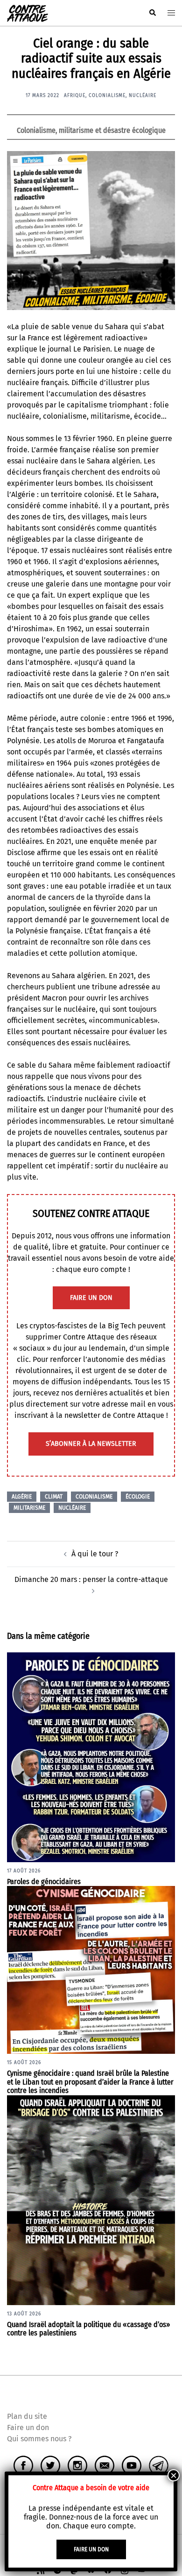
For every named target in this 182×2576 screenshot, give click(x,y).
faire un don (91, 1298)
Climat (54, 1497)
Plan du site (27, 2416)
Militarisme (29, 1508)
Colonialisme (107, 96)
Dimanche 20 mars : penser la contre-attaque (91, 1579)
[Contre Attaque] (28, 12)
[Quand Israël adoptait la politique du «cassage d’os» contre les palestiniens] (91, 2200)
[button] (152, 13)
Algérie (22, 1497)
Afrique (75, 96)
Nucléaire (143, 96)
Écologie (138, 1497)
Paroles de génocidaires (44, 1882)
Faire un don (28, 2428)
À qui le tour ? (95, 1554)
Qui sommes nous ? (39, 2439)
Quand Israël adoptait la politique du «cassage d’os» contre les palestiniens (89, 2329)
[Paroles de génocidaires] (91, 1757)
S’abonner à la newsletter (91, 1444)
